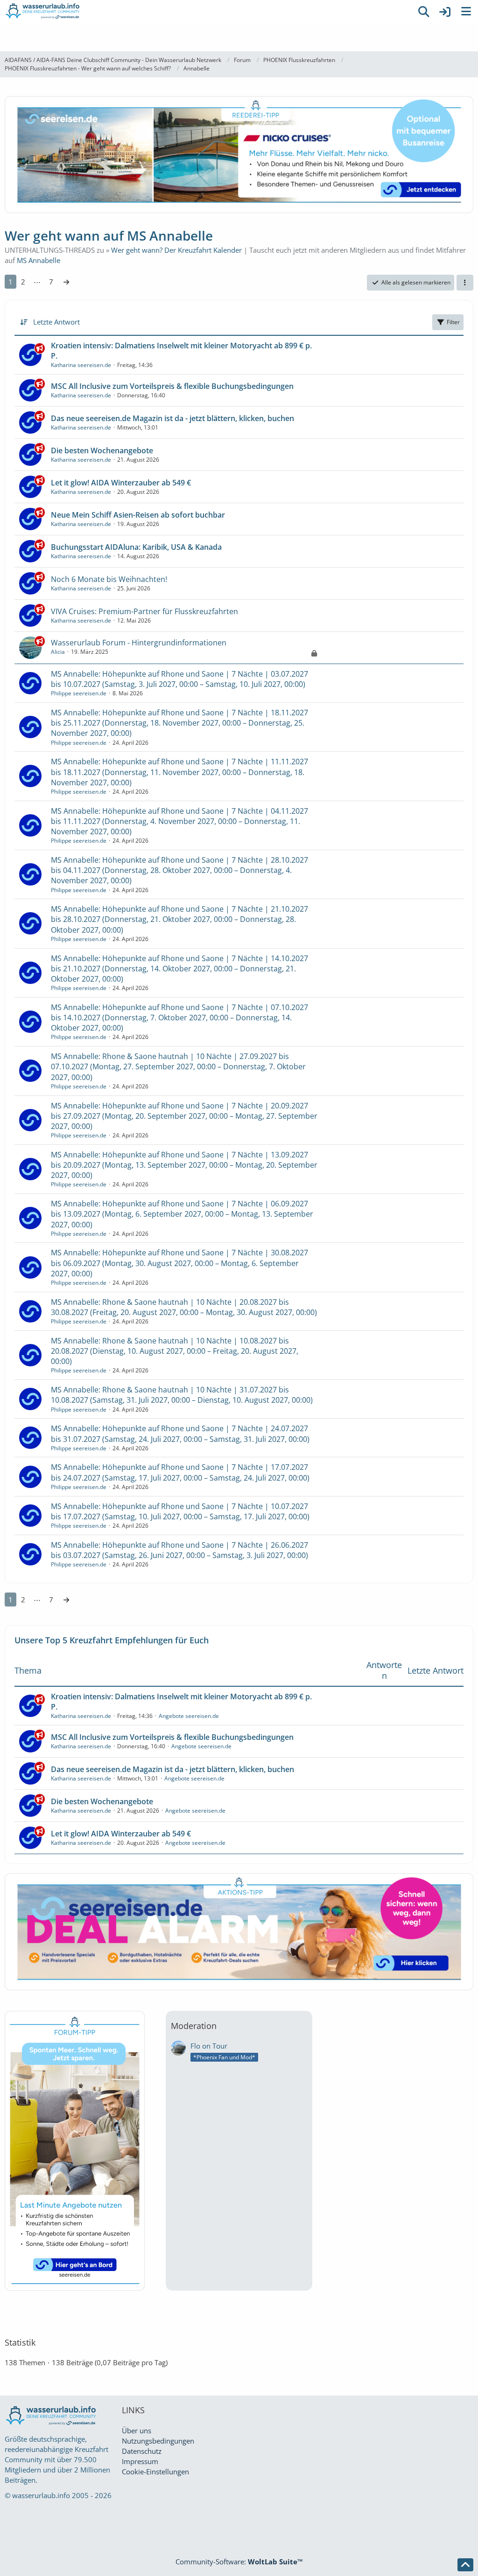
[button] (465, 283)
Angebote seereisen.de (189, 1716)
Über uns (137, 2431)
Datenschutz (142, 2451)
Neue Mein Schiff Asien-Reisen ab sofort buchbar (138, 515)
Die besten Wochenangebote (102, 450)
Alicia (58, 652)
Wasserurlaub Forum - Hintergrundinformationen (139, 643)
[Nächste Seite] (66, 282)
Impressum (140, 2461)
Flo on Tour (209, 2046)
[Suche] (424, 12)
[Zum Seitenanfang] (465, 2565)
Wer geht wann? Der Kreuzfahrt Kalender (176, 250)
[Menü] (466, 12)
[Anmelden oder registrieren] (445, 12)
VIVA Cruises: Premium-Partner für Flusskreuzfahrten (144, 611)
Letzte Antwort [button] (56, 322)
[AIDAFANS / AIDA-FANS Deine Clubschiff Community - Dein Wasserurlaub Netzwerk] (206, 12)
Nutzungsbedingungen (158, 2441)
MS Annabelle (39, 260)
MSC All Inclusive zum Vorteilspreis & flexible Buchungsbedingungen (172, 386)
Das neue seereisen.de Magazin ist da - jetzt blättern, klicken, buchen (172, 418)
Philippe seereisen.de (79, 693)
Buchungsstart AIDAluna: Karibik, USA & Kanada (136, 547)
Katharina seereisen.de (81, 365)
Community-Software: (239, 2562)
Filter (453, 322)
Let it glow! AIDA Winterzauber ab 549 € (121, 483)
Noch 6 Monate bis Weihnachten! (109, 579)
